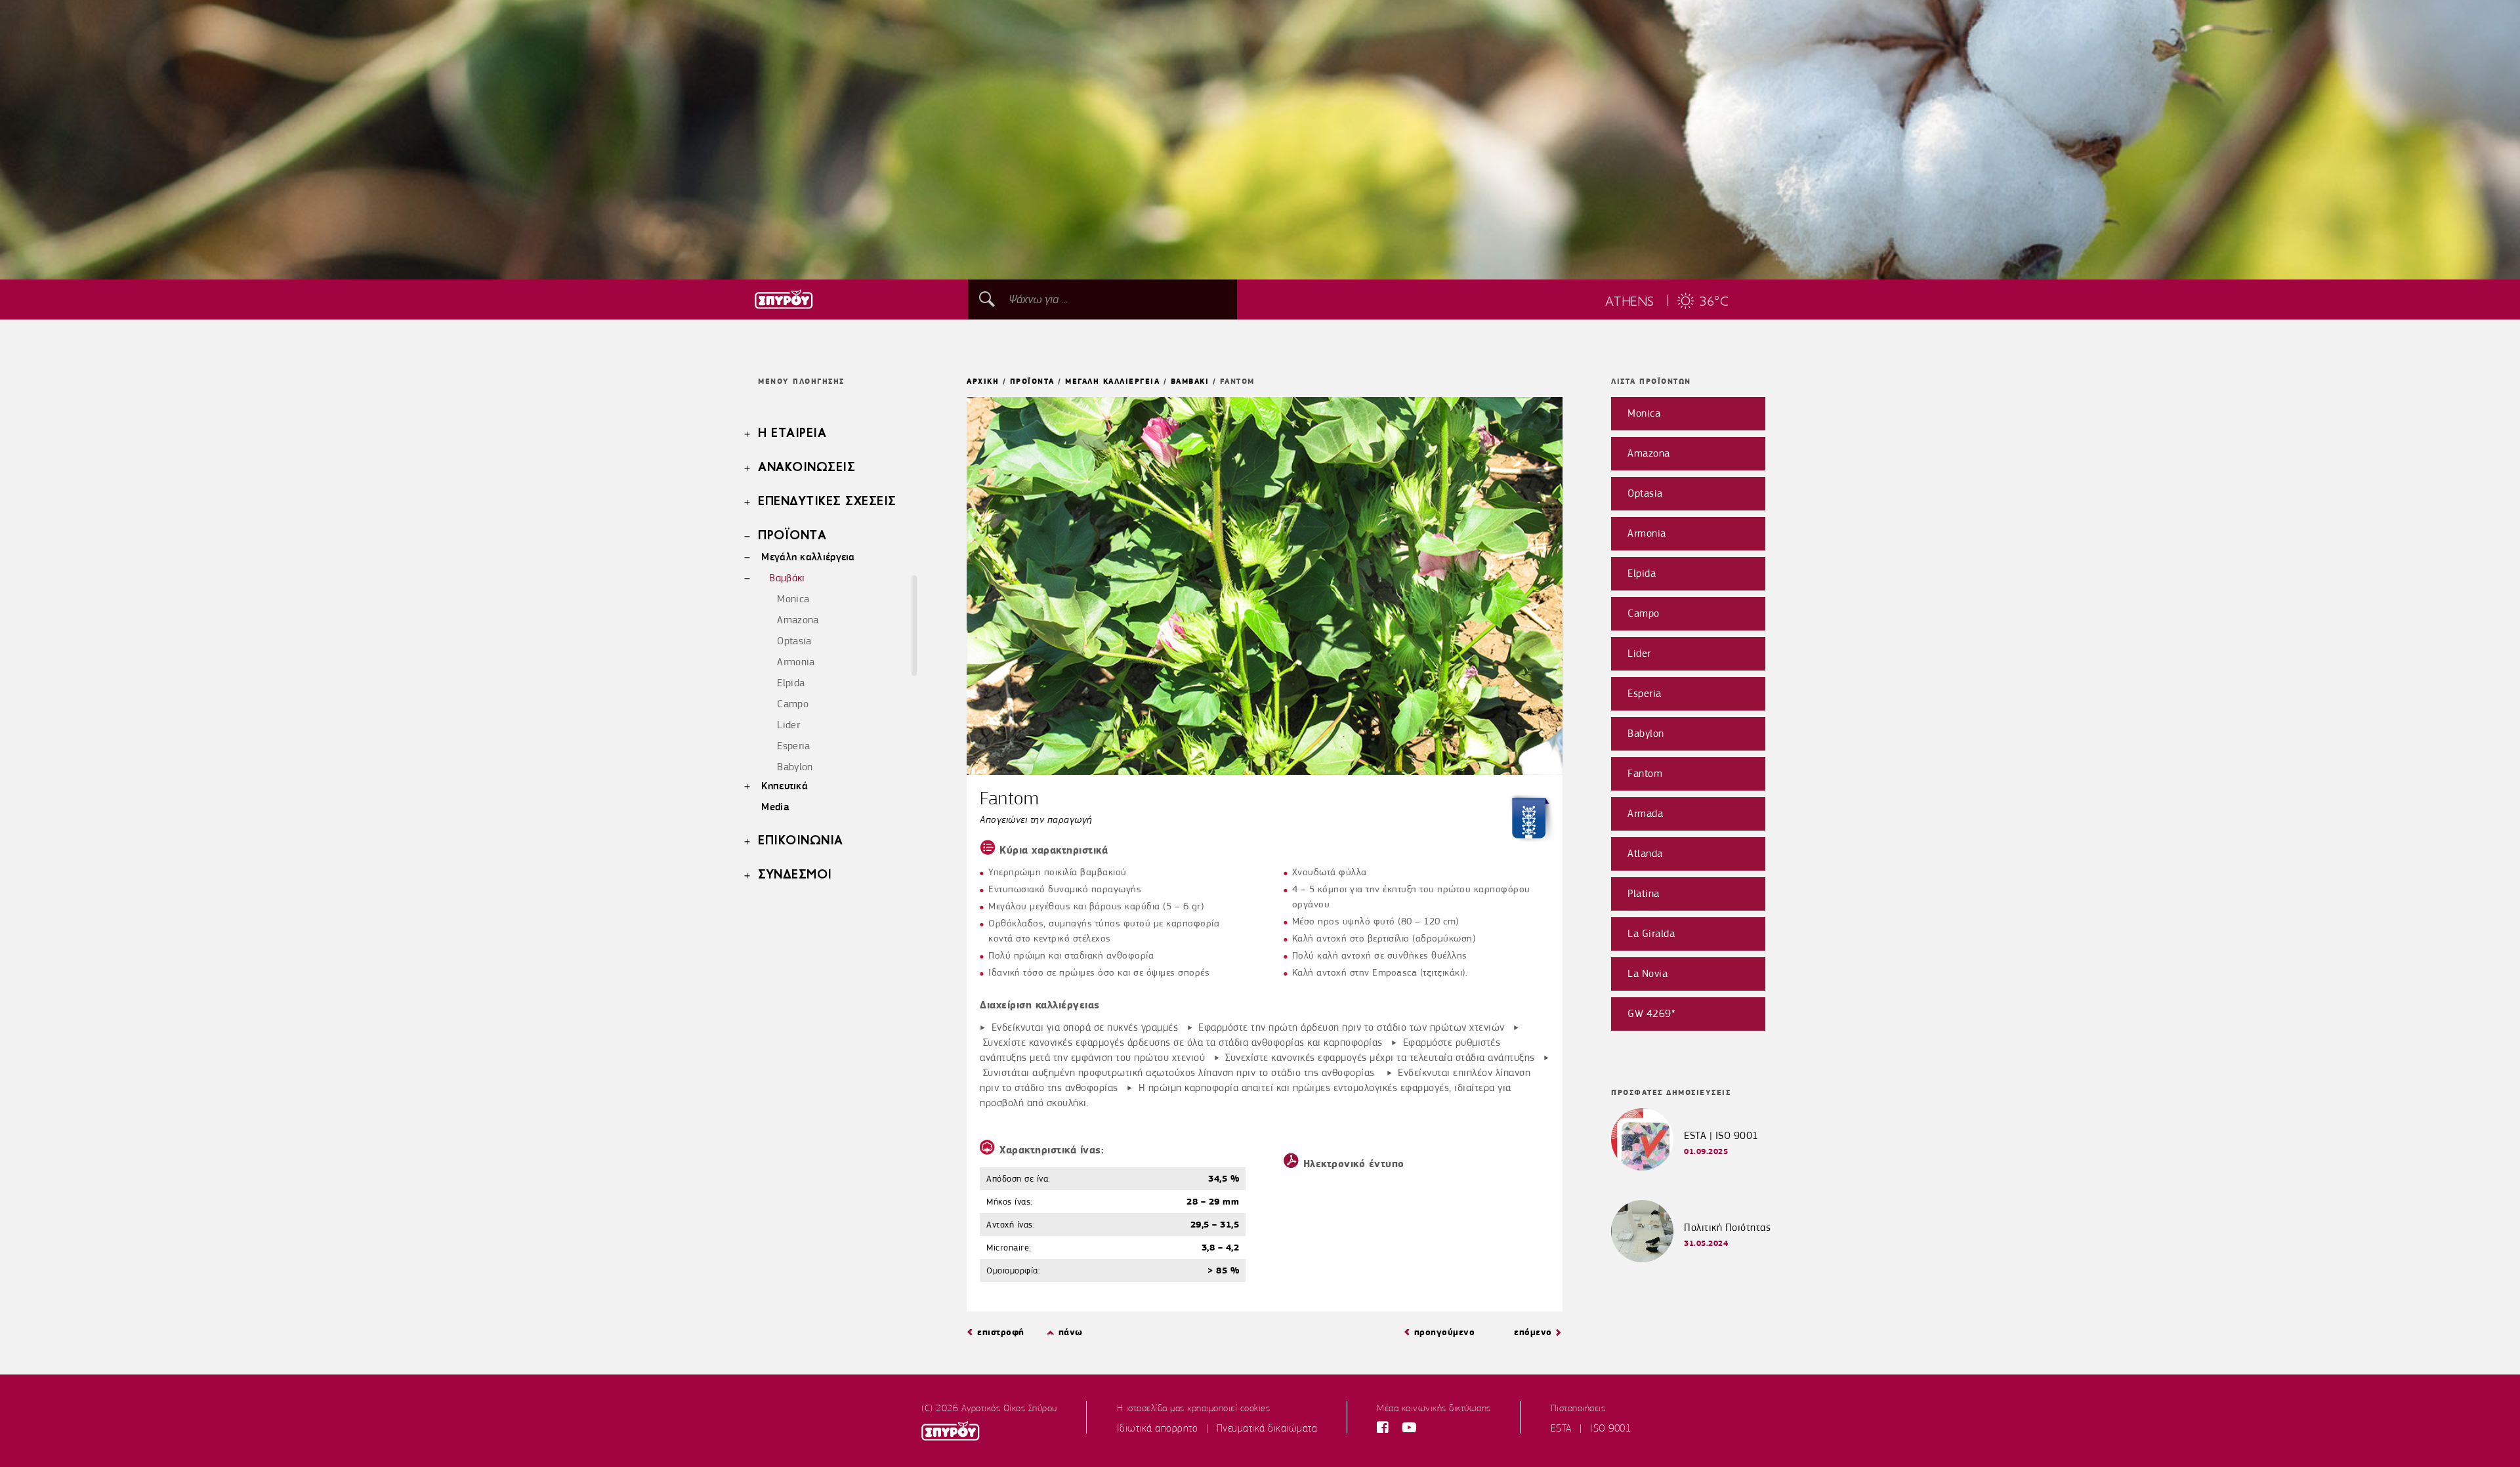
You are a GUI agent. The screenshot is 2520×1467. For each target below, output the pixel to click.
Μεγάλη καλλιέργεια (808, 557)
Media (775, 807)
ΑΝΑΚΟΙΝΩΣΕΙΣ (807, 468)
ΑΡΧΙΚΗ (983, 381)
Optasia (794, 641)
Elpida (791, 683)
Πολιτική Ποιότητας (1727, 1228)
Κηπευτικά (785, 786)
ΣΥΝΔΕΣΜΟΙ (795, 875)
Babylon (795, 767)
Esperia (793, 746)
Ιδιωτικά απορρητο (1158, 1428)
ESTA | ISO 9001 (1721, 1136)
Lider (788, 725)
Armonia (796, 662)
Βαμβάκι (787, 578)
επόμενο (1533, 1332)
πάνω (1071, 1332)
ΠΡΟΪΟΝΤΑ (792, 536)
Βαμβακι (1190, 381)
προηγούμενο (1445, 1332)
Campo (793, 704)
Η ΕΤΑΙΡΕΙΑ (792, 434)
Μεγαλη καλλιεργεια (1112, 381)
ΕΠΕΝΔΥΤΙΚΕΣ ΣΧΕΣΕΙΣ (827, 502)
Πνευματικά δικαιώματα (1267, 1428)
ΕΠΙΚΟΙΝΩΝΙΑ (801, 841)
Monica (793, 599)
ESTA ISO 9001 (1591, 1428)
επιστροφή (1001, 1332)
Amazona (798, 620)
